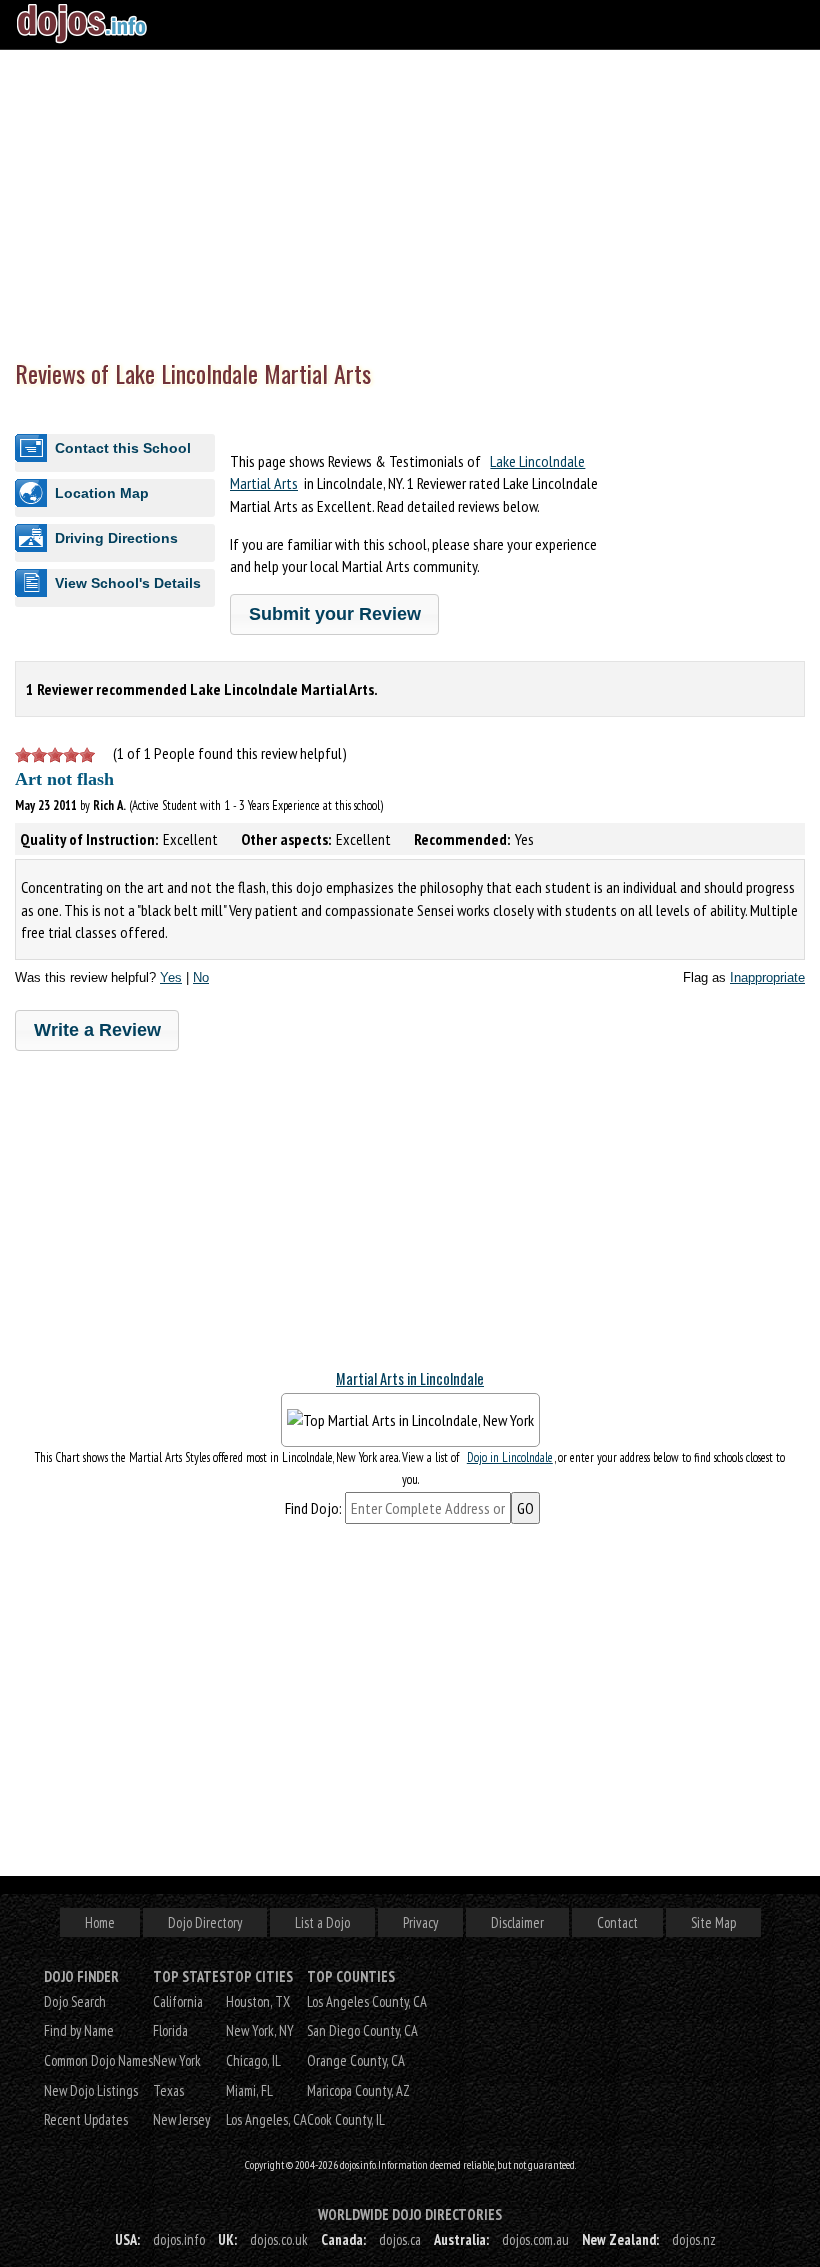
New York (177, 2060)
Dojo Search (75, 2001)
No (201, 977)
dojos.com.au (535, 2239)
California (178, 2001)
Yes (171, 977)
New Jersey (181, 2119)
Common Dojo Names (98, 2060)
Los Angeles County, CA (367, 2001)
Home (100, 1922)
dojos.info (179, 2239)
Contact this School (123, 448)
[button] (334, 614)
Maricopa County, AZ (358, 2090)
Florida (170, 2030)
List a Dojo (322, 1922)
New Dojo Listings (91, 2090)
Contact (617, 1922)
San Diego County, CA (362, 2030)
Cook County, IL (346, 2119)
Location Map (102, 493)
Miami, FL (249, 2090)
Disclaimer (517, 1922)
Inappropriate (767, 977)
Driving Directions (116, 538)
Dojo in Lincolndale (510, 1457)
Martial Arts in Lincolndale (410, 1378)
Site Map (713, 1922)
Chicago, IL (253, 2060)
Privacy (420, 1922)
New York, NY (260, 2030)
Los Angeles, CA (266, 2119)
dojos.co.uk (279, 2239)
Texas (168, 2090)
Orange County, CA (356, 2060)
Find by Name (79, 2030)
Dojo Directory (205, 1922)
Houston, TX (258, 2001)
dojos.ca (400, 2239)
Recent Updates (86, 2119)
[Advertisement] (410, 200)
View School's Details (128, 583)
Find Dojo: (313, 1508)
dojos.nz (694, 2239)
